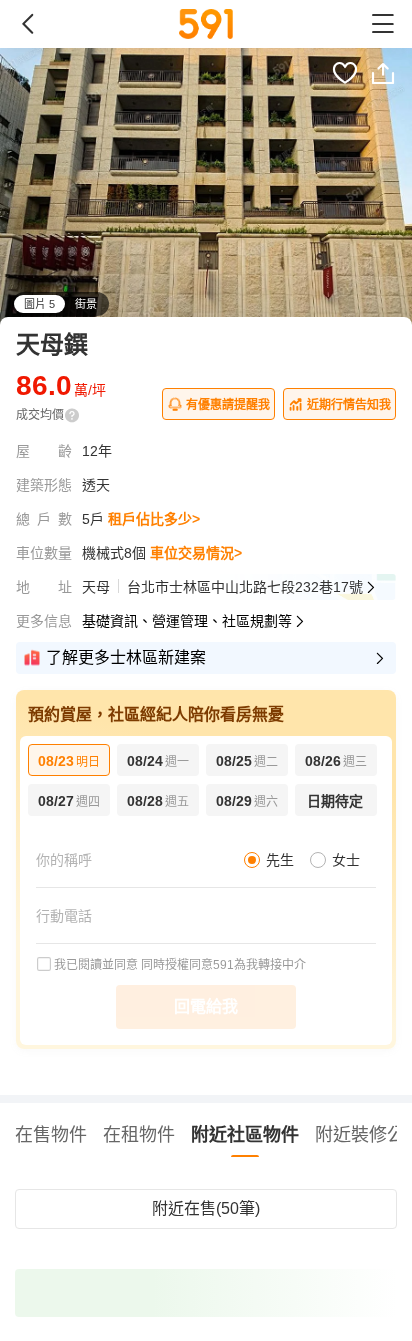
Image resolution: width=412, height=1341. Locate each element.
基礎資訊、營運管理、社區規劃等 (187, 621)
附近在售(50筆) (206, 1208)
